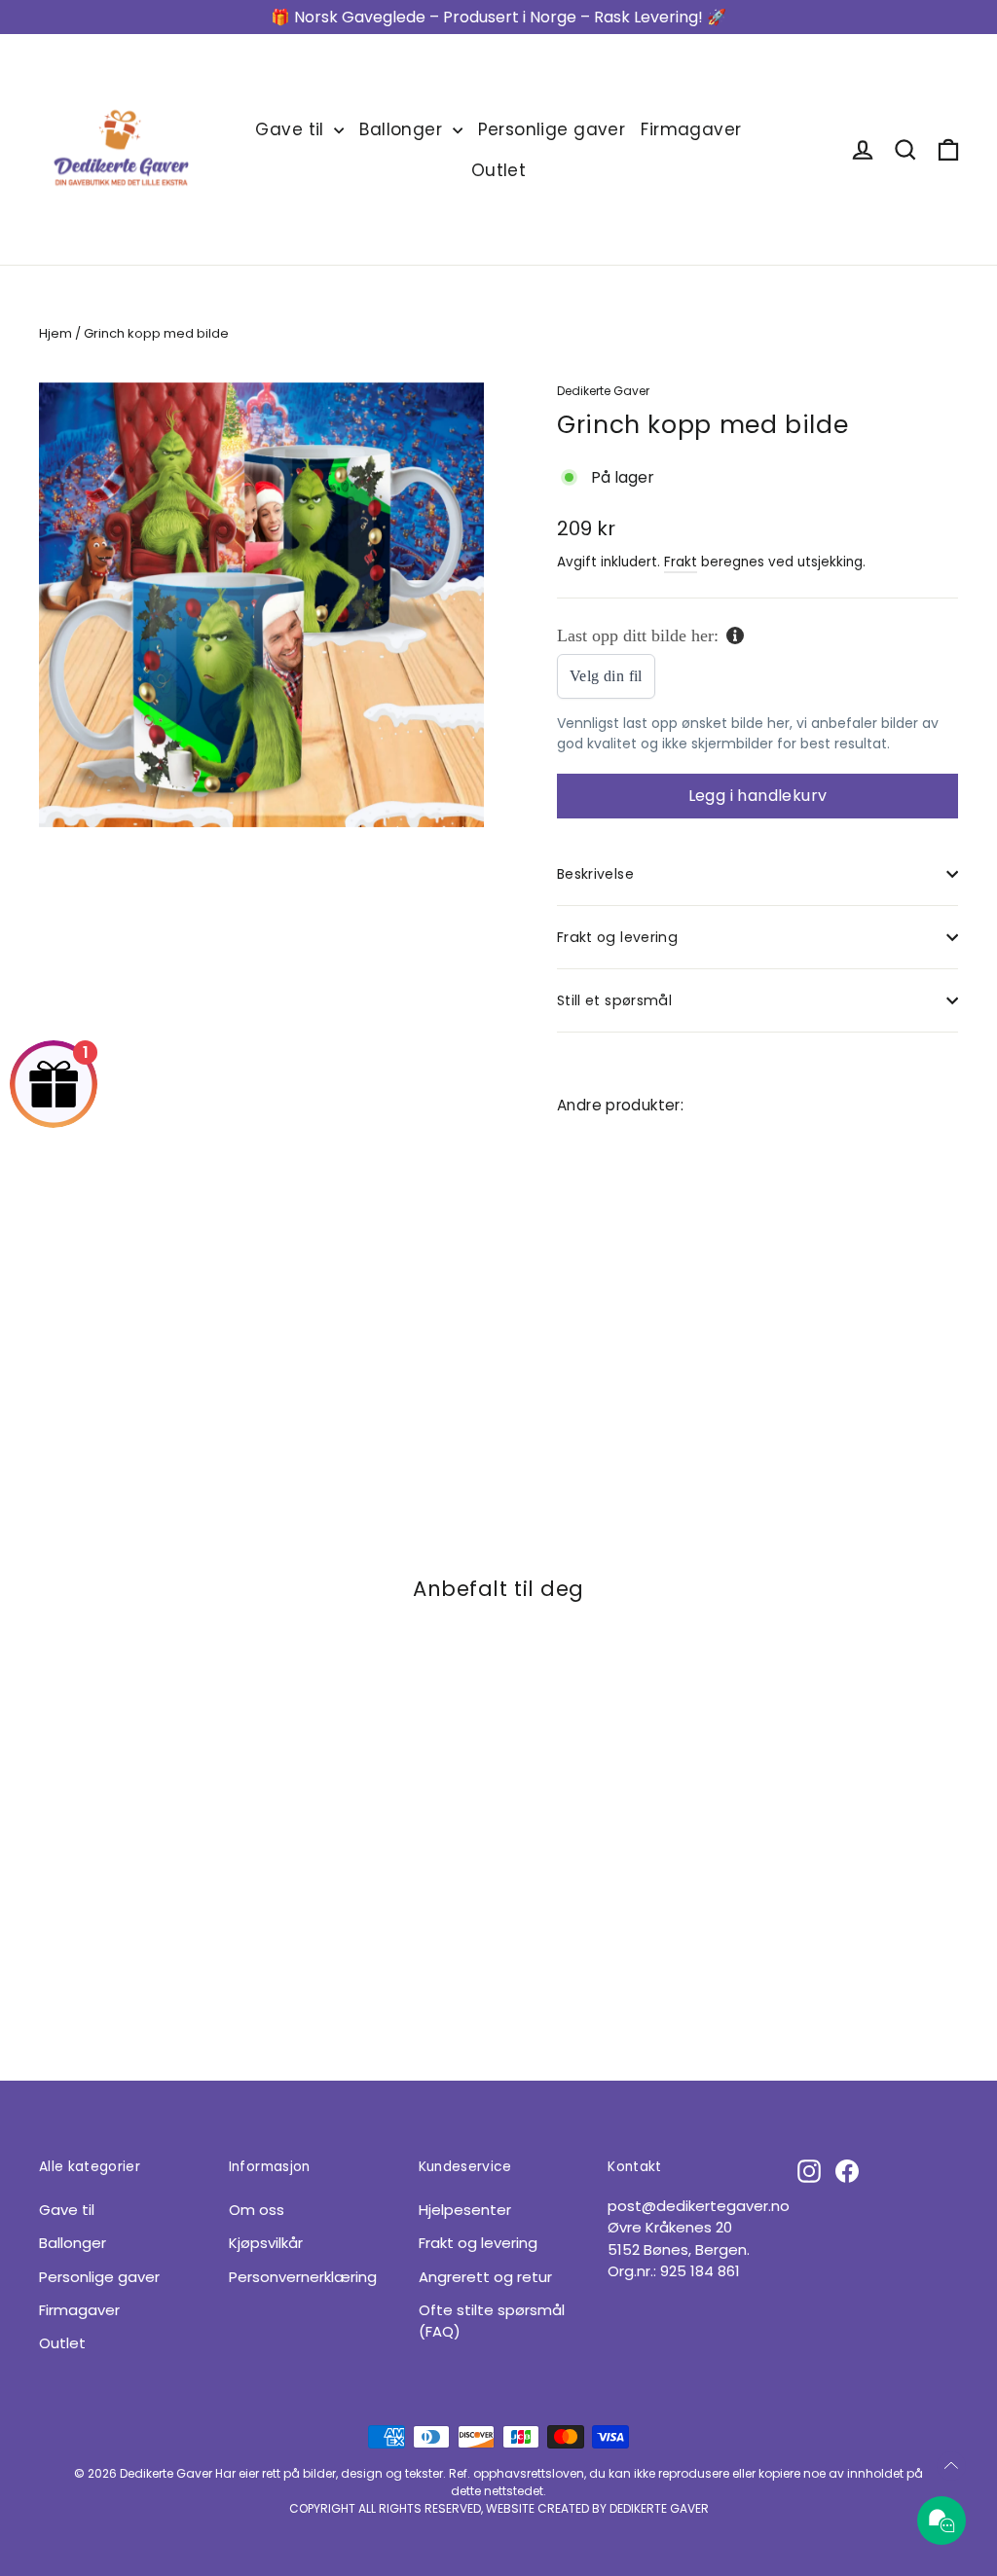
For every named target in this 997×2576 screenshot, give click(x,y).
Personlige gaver (552, 129)
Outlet (499, 170)
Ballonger (403, 129)
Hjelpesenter (465, 2210)
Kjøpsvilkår (266, 2243)
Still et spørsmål (614, 1000)
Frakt (681, 562)
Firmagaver (691, 129)
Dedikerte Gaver (603, 391)
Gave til (292, 129)
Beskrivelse (595, 874)
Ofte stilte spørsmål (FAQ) (492, 2321)
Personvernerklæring (303, 2277)
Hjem (55, 333)
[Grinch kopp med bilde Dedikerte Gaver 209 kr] (591, 1234)
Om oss (257, 2210)
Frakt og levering (617, 937)
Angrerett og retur (485, 2277)
